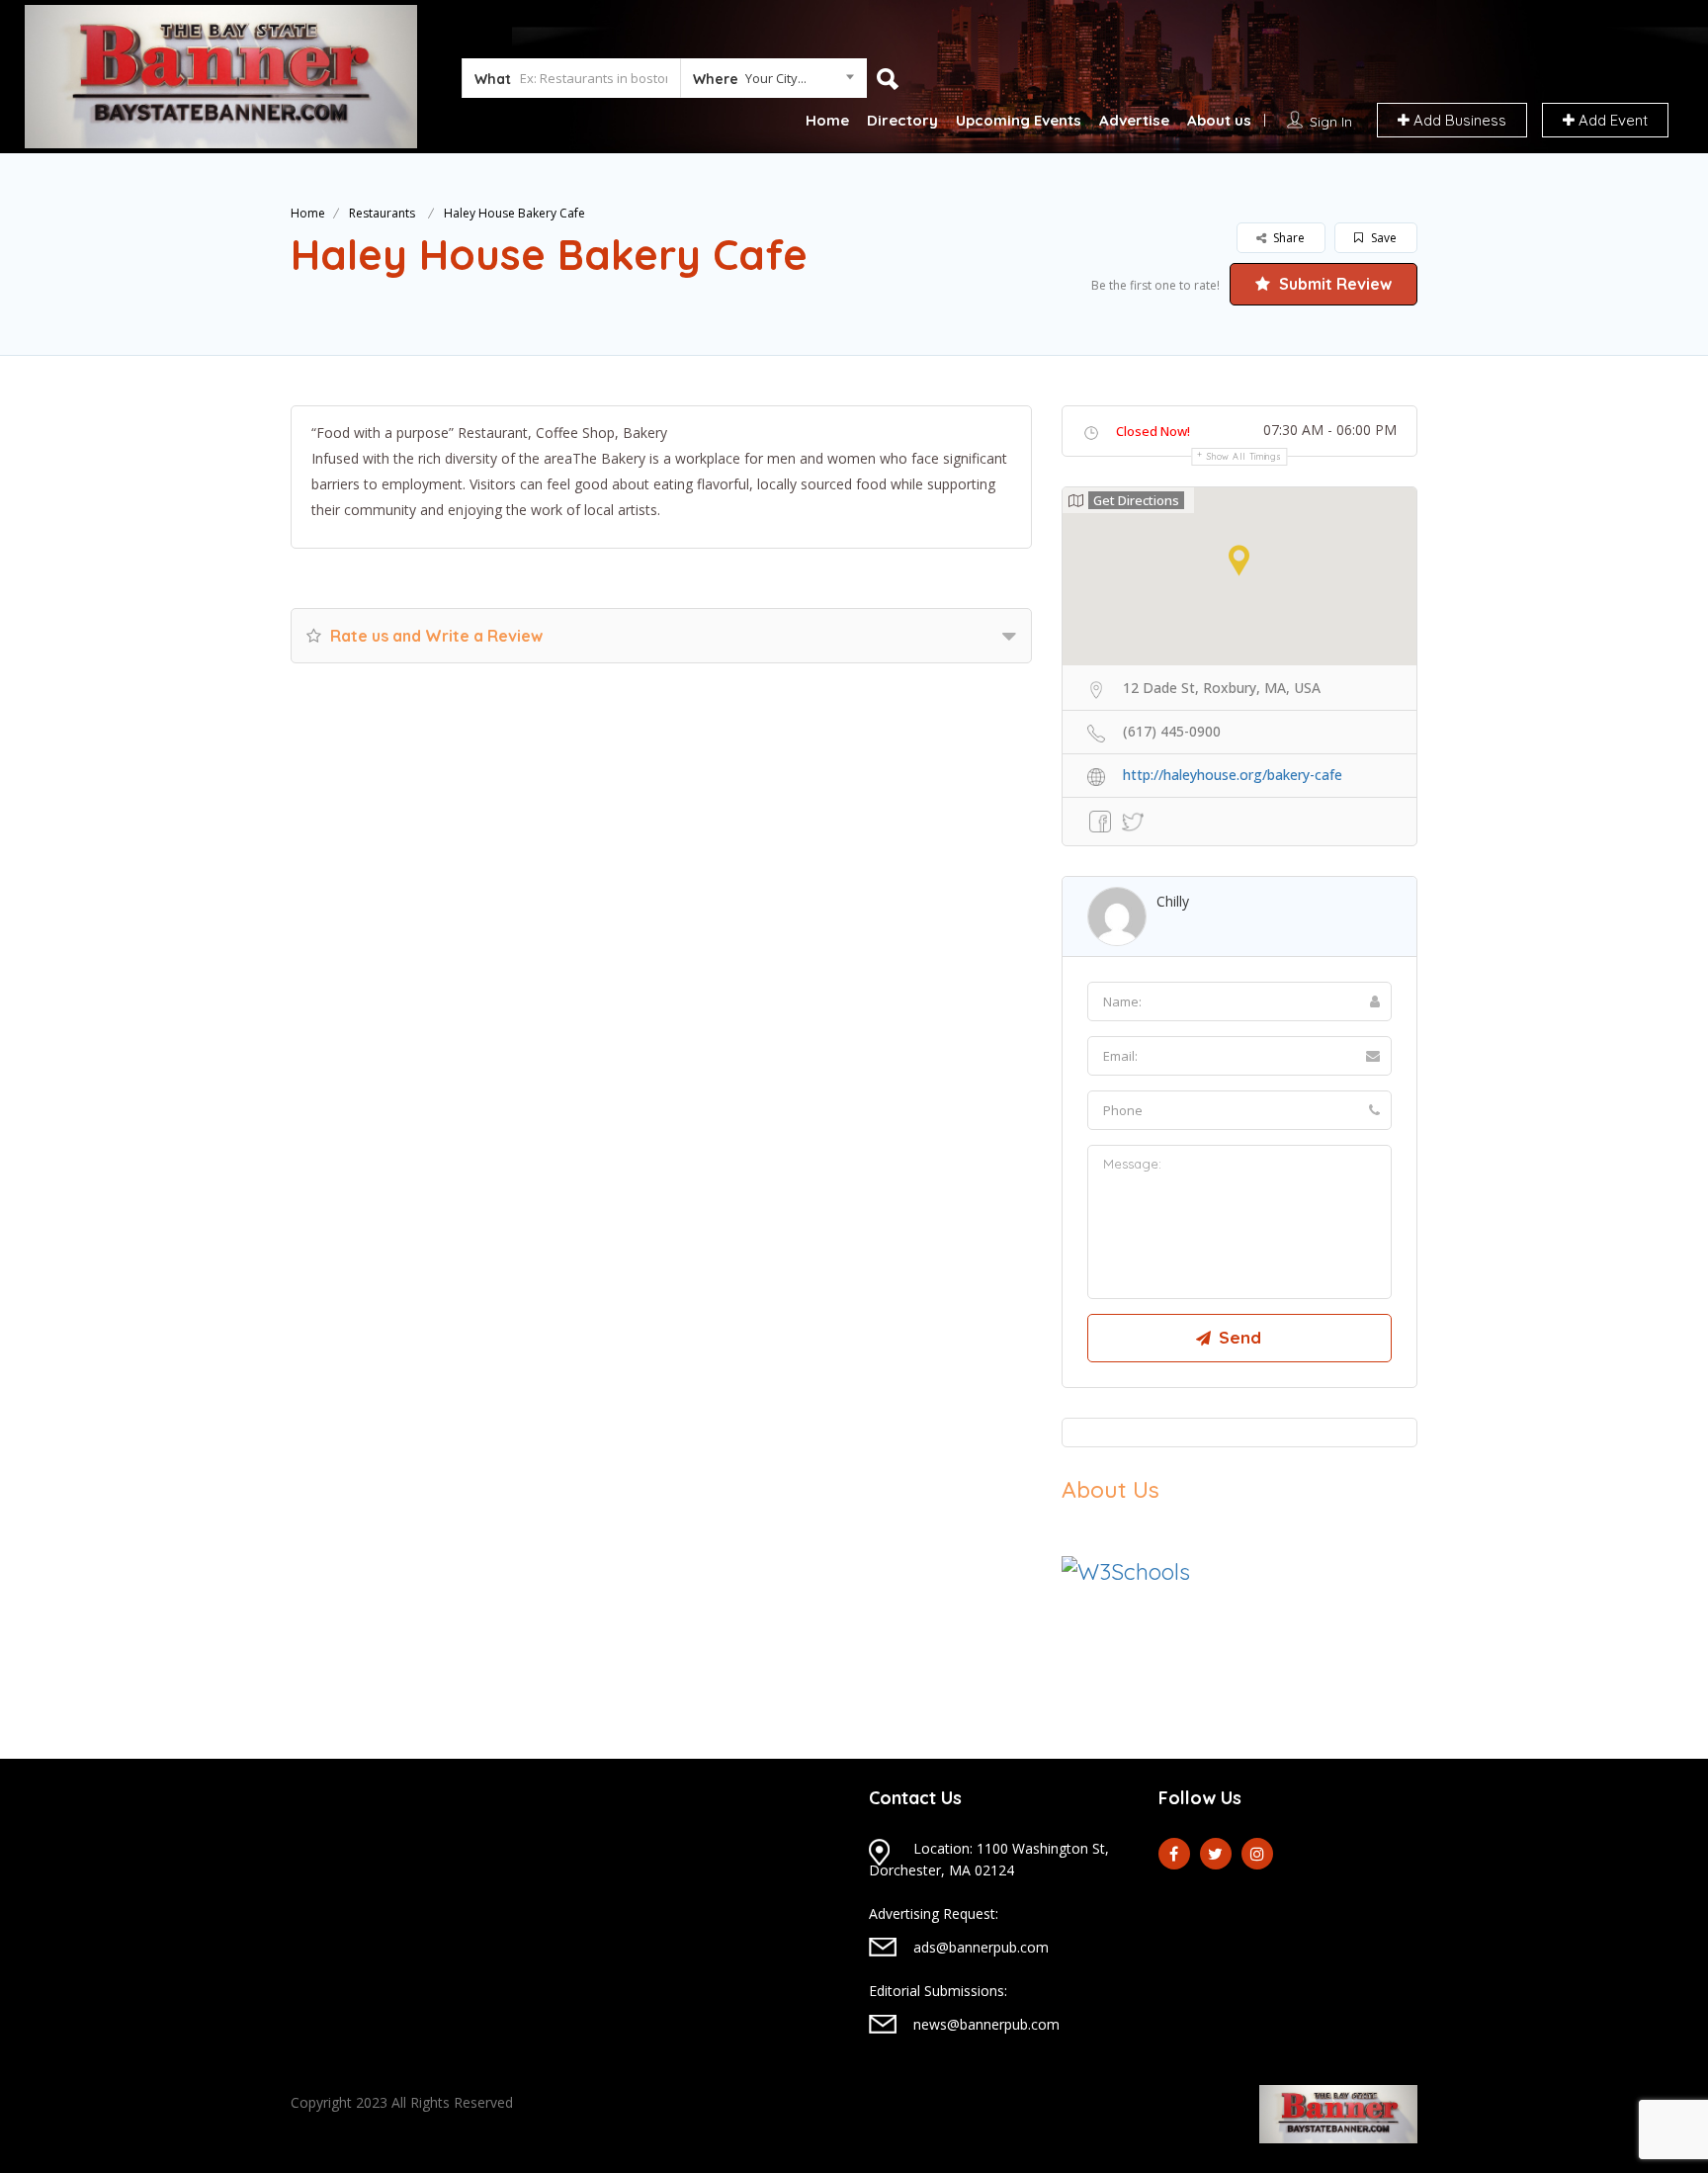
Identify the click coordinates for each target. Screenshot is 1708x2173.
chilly (1173, 901)
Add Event (1611, 120)
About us (1219, 120)
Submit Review (1333, 284)
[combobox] (773, 82)
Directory (902, 120)
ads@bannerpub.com (981, 1947)
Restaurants (382, 213)
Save (1382, 238)
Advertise (1134, 120)
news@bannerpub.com (986, 2024)
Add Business (1458, 120)
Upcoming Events (1019, 120)
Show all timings (1244, 456)
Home (827, 120)
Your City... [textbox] (776, 78)
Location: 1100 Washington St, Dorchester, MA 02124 (989, 1859)
